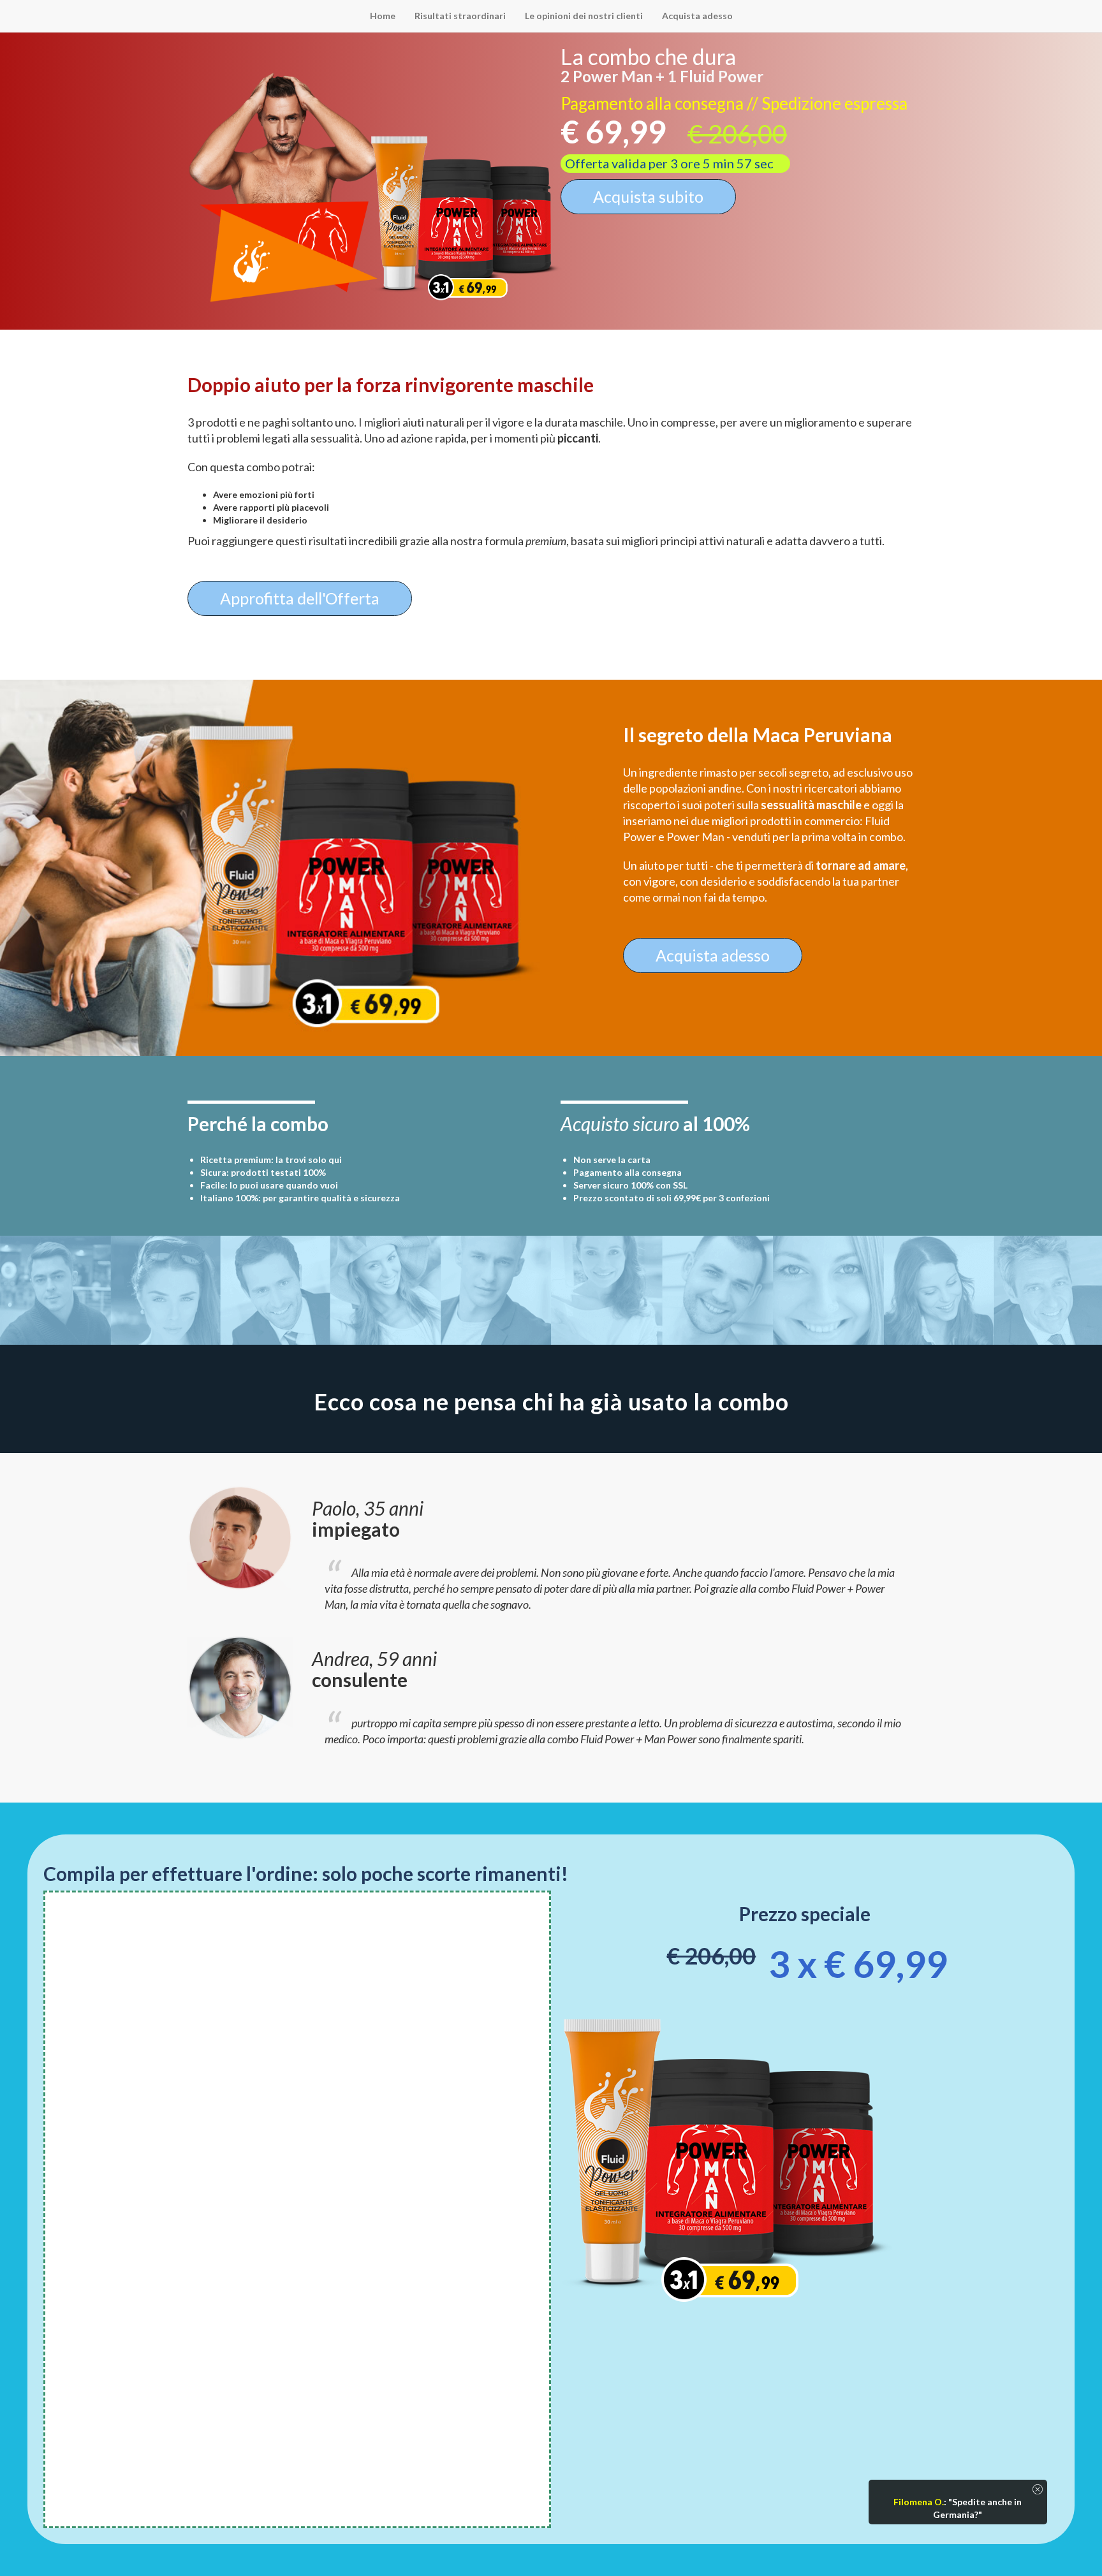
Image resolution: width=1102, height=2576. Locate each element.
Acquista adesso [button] (713, 955)
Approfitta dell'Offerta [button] (300, 598)
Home (383, 16)
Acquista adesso (697, 16)
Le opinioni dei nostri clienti (584, 16)
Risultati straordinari (460, 16)
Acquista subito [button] (648, 196)
